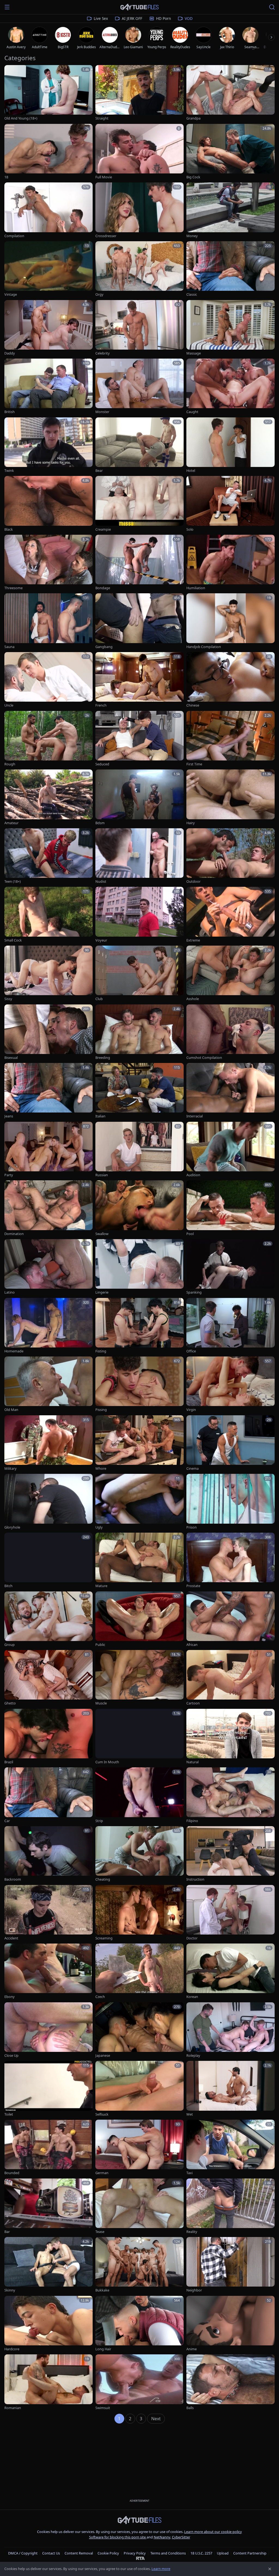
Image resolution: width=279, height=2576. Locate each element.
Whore (101, 1469)
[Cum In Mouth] (139, 1737)
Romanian (13, 2408)
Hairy (191, 823)
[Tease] (139, 2207)
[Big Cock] (231, 152)
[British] (48, 387)
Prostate (193, 1586)
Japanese (103, 2056)
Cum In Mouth (107, 1762)
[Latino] (48, 1267)
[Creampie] (139, 504)
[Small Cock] (48, 915)
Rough (10, 764)
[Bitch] (48, 1561)
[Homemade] (48, 1326)
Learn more (161, 2569)
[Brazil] (48, 1737)
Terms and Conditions (168, 2553)
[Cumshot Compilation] (231, 1032)
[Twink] (48, 445)
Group (10, 1645)
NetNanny (162, 2537)
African (192, 1645)
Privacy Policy (135, 2553)
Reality (192, 2232)
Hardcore (12, 2349)
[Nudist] (139, 856)
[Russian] (139, 1150)
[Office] (231, 1326)
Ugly (99, 1527)
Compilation (14, 236)
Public (100, 1645)
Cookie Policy (108, 2553)
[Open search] (272, 7)
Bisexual (11, 1058)
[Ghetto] (48, 1678)
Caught (192, 412)
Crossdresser (106, 236)
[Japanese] (139, 2030)
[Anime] (231, 2324)
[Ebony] (48, 1972)
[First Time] (231, 739)
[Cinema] (231, 1443)
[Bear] (139, 445)
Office (191, 1351)
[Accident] (48, 1913)
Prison (192, 1527)
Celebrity (103, 353)
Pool (190, 1234)
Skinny (10, 2290)
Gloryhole (12, 1527)
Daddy (10, 353)
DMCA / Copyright (23, 2553)
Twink (9, 471)
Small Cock (13, 940)
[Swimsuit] (139, 2382)
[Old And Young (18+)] (48, 93)
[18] (48, 152)
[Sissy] (48, 974)
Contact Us (51, 2553)
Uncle (9, 705)
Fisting (101, 1351)
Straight (102, 118)
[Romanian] (48, 2382)
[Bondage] (139, 563)
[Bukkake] (139, 2265)
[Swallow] (139, 1208)
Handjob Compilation (204, 647)
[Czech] (139, 1972)
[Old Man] (48, 1385)
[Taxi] (231, 2148)
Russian (102, 1175)
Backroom (13, 1879)
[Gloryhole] (48, 1502)
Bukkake (102, 2290)
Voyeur (101, 940)
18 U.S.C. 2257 (201, 2553)
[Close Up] (48, 2030)
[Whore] (139, 1443)
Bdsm (100, 823)
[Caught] (231, 387)
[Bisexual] (48, 1032)
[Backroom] (48, 1854)
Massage (194, 353)
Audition (193, 1175)
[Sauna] (48, 621)
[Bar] (48, 2207)
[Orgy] (139, 269)
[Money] (231, 210)
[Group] (48, 1619)
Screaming (104, 1938)
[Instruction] (231, 1854)
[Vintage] (48, 269)
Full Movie (104, 177)
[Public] (139, 1619)
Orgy (99, 294)
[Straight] (139, 93)
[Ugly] (139, 1502)
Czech (100, 1997)
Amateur (11, 823)
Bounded (12, 2173)
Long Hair (103, 2349)
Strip (99, 1821)
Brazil (9, 1762)
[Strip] (139, 1795)
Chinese (193, 705)
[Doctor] (231, 1913)
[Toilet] (48, 2089)
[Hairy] (231, 797)
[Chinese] (231, 680)
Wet (190, 2114)
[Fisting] (139, 1326)
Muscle (101, 1703)
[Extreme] (231, 915)
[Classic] (231, 269)
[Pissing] (139, 1385)
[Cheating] (139, 1854)
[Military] (48, 1443)
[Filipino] (231, 1795)
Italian (100, 1116)
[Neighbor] (231, 2265)
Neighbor (194, 2290)
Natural (192, 1762)
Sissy (8, 999)
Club (99, 999)
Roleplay (193, 2056)
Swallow (102, 1234)
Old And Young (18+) (21, 118)
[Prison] (231, 1502)
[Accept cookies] (270, 2569)
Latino (10, 1292)
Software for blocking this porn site (118, 2537)
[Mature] (139, 1561)
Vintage (11, 294)
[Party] (48, 1150)
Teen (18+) (13, 881)
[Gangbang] (139, 621)
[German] (139, 2148)
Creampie (103, 529)
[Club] (139, 974)
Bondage (103, 588)
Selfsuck (102, 2114)
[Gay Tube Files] (139, 7)
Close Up (11, 2056)
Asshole (193, 999)
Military (10, 1469)
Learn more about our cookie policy (213, 2532)
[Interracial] (231, 1091)
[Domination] (48, 1208)
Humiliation (196, 588)
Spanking (194, 1292)
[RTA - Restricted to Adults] (140, 2558)
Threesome (13, 588)
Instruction (195, 1879)
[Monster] (139, 387)
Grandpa (193, 118)
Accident (11, 1938)
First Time (194, 764)
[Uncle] (48, 680)
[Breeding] (139, 1032)
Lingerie (102, 1292)
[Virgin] (231, 1385)
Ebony (10, 1997)
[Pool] (231, 1208)
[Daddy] (48, 328)
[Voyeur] (139, 915)
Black (9, 529)
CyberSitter (181, 2537)
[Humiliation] (231, 563)
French (101, 705)
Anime (192, 2349)
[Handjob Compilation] (231, 621)
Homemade (14, 1351)
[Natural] (231, 1737)
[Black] (48, 504)
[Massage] (231, 328)
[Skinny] (48, 2265)
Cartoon (193, 1703)
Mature (101, 1586)
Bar (7, 2232)
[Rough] (48, 739)
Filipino (192, 1821)
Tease (100, 2232)
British (10, 412)
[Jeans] (48, 1091)
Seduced (102, 764)
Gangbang (104, 647)
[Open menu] (7, 7)
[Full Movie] (139, 152)
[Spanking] (231, 1267)
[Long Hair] (139, 2324)
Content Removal (79, 2553)
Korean (192, 1997)
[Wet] (231, 2089)
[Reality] (231, 2207)
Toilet (9, 2114)
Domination (14, 1234)
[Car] (48, 1795)
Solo (190, 529)
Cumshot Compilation (204, 1058)
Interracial (195, 1116)
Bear (99, 471)
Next (156, 2419)
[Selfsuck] (139, 2089)
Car (7, 1821)
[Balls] (231, 2382)
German (102, 2173)
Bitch (8, 1586)
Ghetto (10, 1703)
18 (6, 177)
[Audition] (231, 1150)
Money (192, 236)
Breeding (103, 1058)
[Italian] (139, 1091)
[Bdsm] (139, 797)
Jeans (9, 1116)
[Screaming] (139, 1913)
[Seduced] (139, 739)
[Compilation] (48, 210)
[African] (231, 1619)
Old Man (11, 1410)
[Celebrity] (139, 328)
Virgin (191, 1410)
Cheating (103, 1879)
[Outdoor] (231, 856)
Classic (192, 294)
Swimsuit (103, 2408)
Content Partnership (250, 2553)
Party (9, 1175)
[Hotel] (231, 445)
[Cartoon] (231, 1678)
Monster (102, 412)
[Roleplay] (231, 2030)
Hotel (191, 471)
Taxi (189, 2173)
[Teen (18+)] (48, 856)
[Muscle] (139, 1678)
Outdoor (193, 881)
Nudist (101, 881)
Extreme (193, 940)
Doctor (192, 1938)
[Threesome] (48, 563)
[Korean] (231, 1972)
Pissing (101, 1410)
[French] (139, 680)
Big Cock (193, 177)
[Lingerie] (139, 1267)
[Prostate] (231, 1561)
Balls (190, 2408)
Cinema (192, 1469)
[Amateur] (48, 797)
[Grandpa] (231, 93)
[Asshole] (231, 974)
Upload (223, 2553)
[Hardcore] (48, 2324)
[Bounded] (48, 2148)
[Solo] (231, 504)
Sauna (9, 647)
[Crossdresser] (139, 210)
